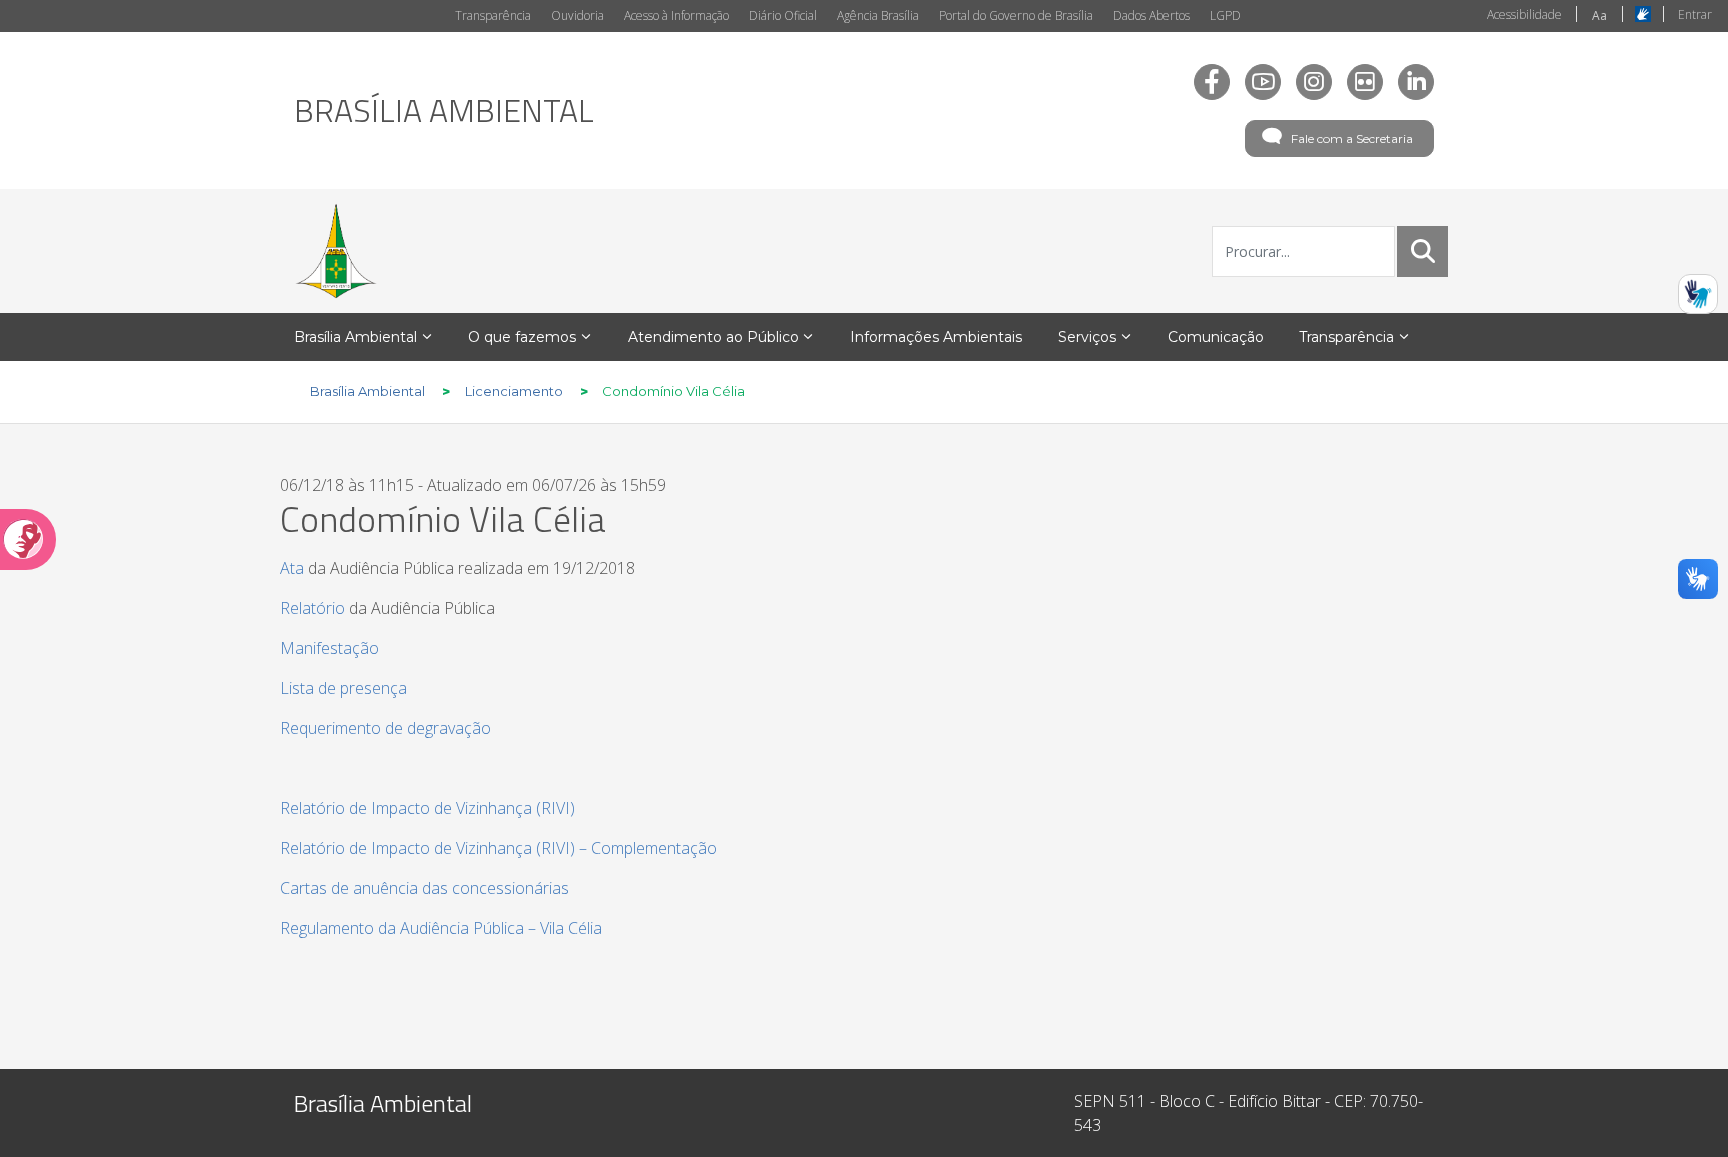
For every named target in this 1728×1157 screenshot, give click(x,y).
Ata (292, 568)
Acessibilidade (1524, 14)
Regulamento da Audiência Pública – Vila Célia (441, 928)
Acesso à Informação (676, 15)
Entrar (1695, 14)
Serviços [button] (1087, 337)
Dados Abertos (1151, 15)
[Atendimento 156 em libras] (1698, 294)
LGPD (1225, 15)
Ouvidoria (577, 15)
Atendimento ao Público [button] (713, 337)
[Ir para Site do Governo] (336, 251)
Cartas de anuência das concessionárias (424, 888)
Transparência (493, 15)
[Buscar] (1423, 251)
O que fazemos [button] (522, 337)
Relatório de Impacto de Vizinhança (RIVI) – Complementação (498, 848)
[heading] (444, 110)
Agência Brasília (878, 15)
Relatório (312, 608)
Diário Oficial (783, 15)
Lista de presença (343, 688)
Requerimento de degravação (385, 728)
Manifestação (329, 648)
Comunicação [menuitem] (1216, 337)
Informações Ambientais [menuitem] (936, 337)
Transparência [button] (1346, 337)
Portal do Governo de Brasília (1016, 15)
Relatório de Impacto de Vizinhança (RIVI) (427, 808)
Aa (1599, 15)
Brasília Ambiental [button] (355, 337)
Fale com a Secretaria (1352, 138)
